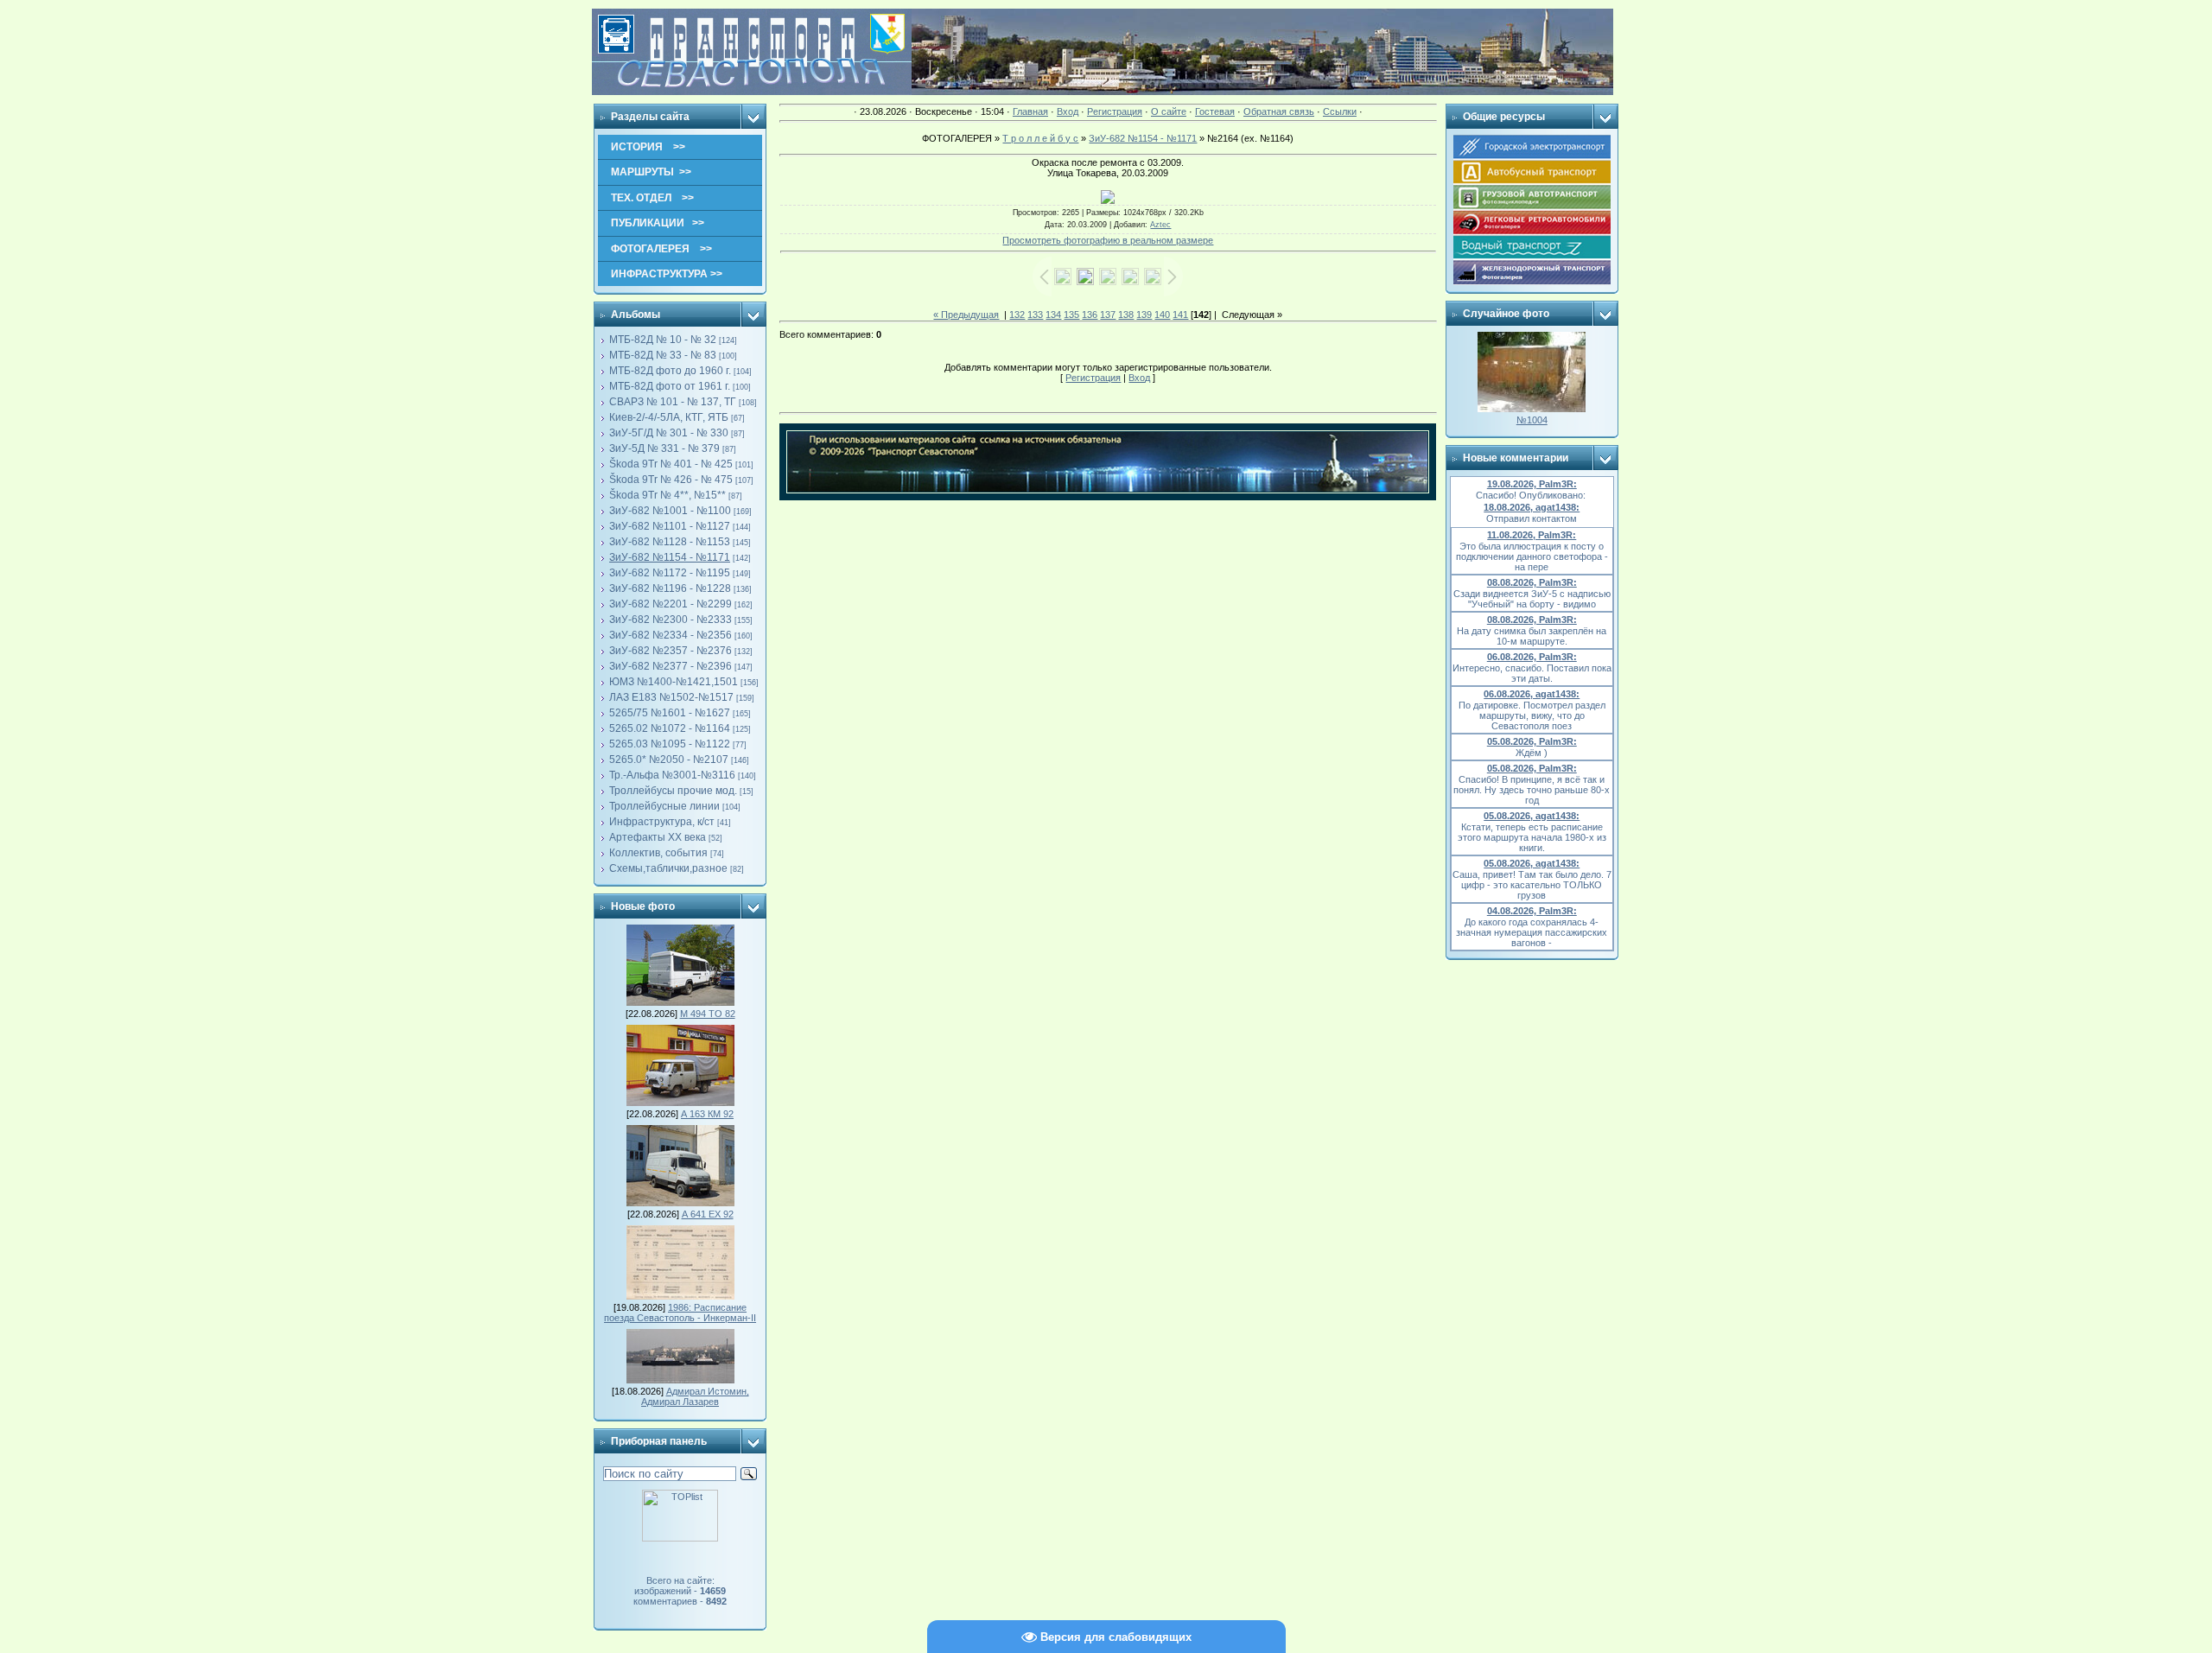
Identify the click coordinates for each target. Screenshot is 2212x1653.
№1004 (1532, 420)
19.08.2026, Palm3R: (1532, 484)
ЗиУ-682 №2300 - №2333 (671, 620)
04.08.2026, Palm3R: (1532, 911)
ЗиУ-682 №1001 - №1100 (670, 511)
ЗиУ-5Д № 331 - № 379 (664, 448)
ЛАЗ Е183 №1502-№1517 (671, 697)
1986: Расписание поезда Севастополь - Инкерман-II (680, 1313)
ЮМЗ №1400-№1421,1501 (674, 682)
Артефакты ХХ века (658, 837)
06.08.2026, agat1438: (1532, 694)
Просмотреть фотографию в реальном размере (1108, 240)
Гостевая (1215, 111)
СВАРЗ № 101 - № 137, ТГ (673, 402)
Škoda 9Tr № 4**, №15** (667, 495)
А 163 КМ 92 (707, 1114)
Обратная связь (1279, 111)
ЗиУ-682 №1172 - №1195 (670, 573)
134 (1053, 315)
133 (1035, 315)
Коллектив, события (658, 853)
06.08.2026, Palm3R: (1532, 657)
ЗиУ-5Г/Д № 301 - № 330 (669, 433)
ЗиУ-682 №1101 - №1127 (670, 526)
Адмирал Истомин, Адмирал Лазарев (695, 1396)
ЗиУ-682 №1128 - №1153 (670, 542)
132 (1017, 315)
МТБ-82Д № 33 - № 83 (663, 355)
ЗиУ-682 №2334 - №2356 (671, 635)
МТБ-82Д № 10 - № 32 (663, 340)
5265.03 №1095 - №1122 (670, 744)
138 (1126, 315)
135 (1071, 315)
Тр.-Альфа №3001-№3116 (672, 775)
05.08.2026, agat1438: (1532, 816)
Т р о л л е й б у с (1040, 138)
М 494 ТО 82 (708, 1014)
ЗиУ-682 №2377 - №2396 (671, 666)
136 (1090, 315)
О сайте (1169, 111)
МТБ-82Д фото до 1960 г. (670, 371)
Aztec (1160, 225)
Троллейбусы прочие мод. (673, 791)
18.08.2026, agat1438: (1532, 507)
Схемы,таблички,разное (668, 868)
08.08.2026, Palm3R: (1532, 582)
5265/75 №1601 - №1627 (670, 713)
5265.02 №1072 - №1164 (670, 728)
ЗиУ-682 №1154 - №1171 (670, 557)
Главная (1030, 111)
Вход (1068, 111)
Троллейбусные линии (664, 806)
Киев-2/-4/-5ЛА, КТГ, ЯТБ (669, 417)
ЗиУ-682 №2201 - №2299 (671, 604)
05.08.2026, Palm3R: (1532, 741)
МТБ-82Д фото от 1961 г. (670, 386)
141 (1180, 315)
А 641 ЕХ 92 (708, 1214)
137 (1108, 315)
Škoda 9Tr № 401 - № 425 (671, 464)
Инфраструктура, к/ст (662, 822)
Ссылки (1340, 111)
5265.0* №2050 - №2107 (669, 760)
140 (1162, 315)
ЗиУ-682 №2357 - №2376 (671, 651)
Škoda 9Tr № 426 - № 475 (671, 480)
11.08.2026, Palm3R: (1532, 535)
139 (1144, 315)
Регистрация (1115, 111)
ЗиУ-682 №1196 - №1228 (670, 588)
